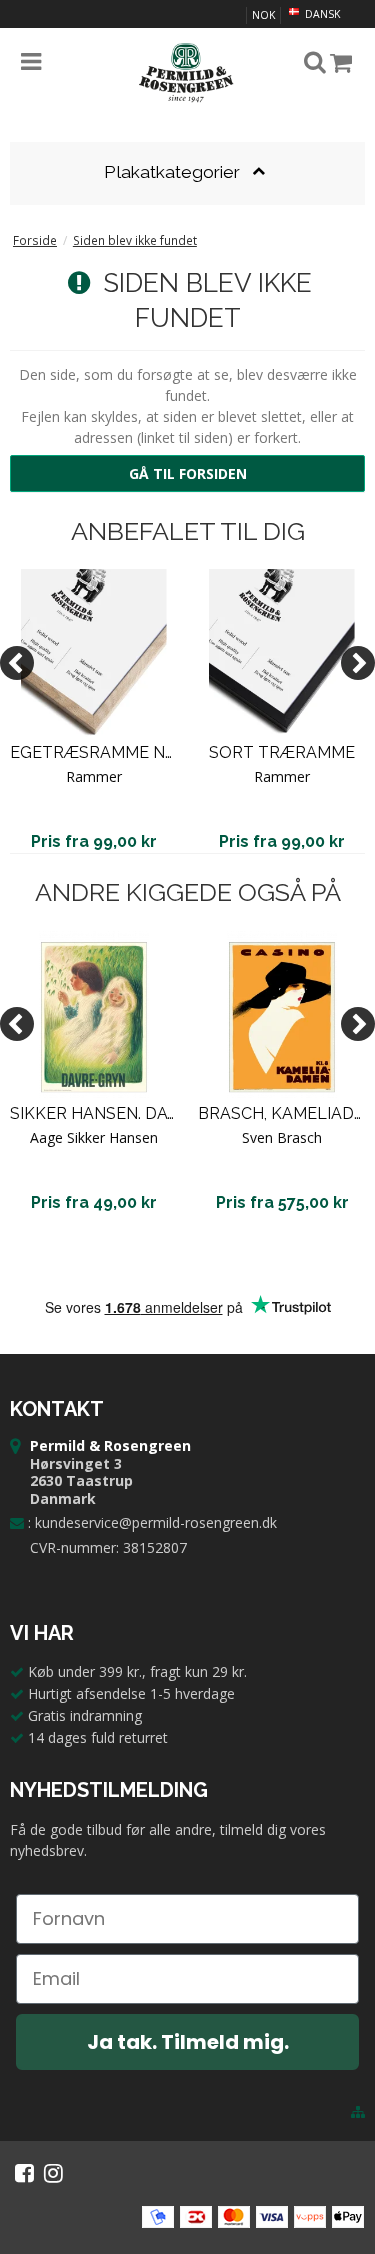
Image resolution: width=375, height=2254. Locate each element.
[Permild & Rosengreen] (188, 73)
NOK (263, 15)
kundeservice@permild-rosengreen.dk (156, 1522)
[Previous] (17, 663)
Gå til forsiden (188, 473)
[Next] (358, 663)
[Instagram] (53, 2173)
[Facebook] (24, 2173)
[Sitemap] (358, 2112)
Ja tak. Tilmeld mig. (188, 2042)
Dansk (321, 14)
